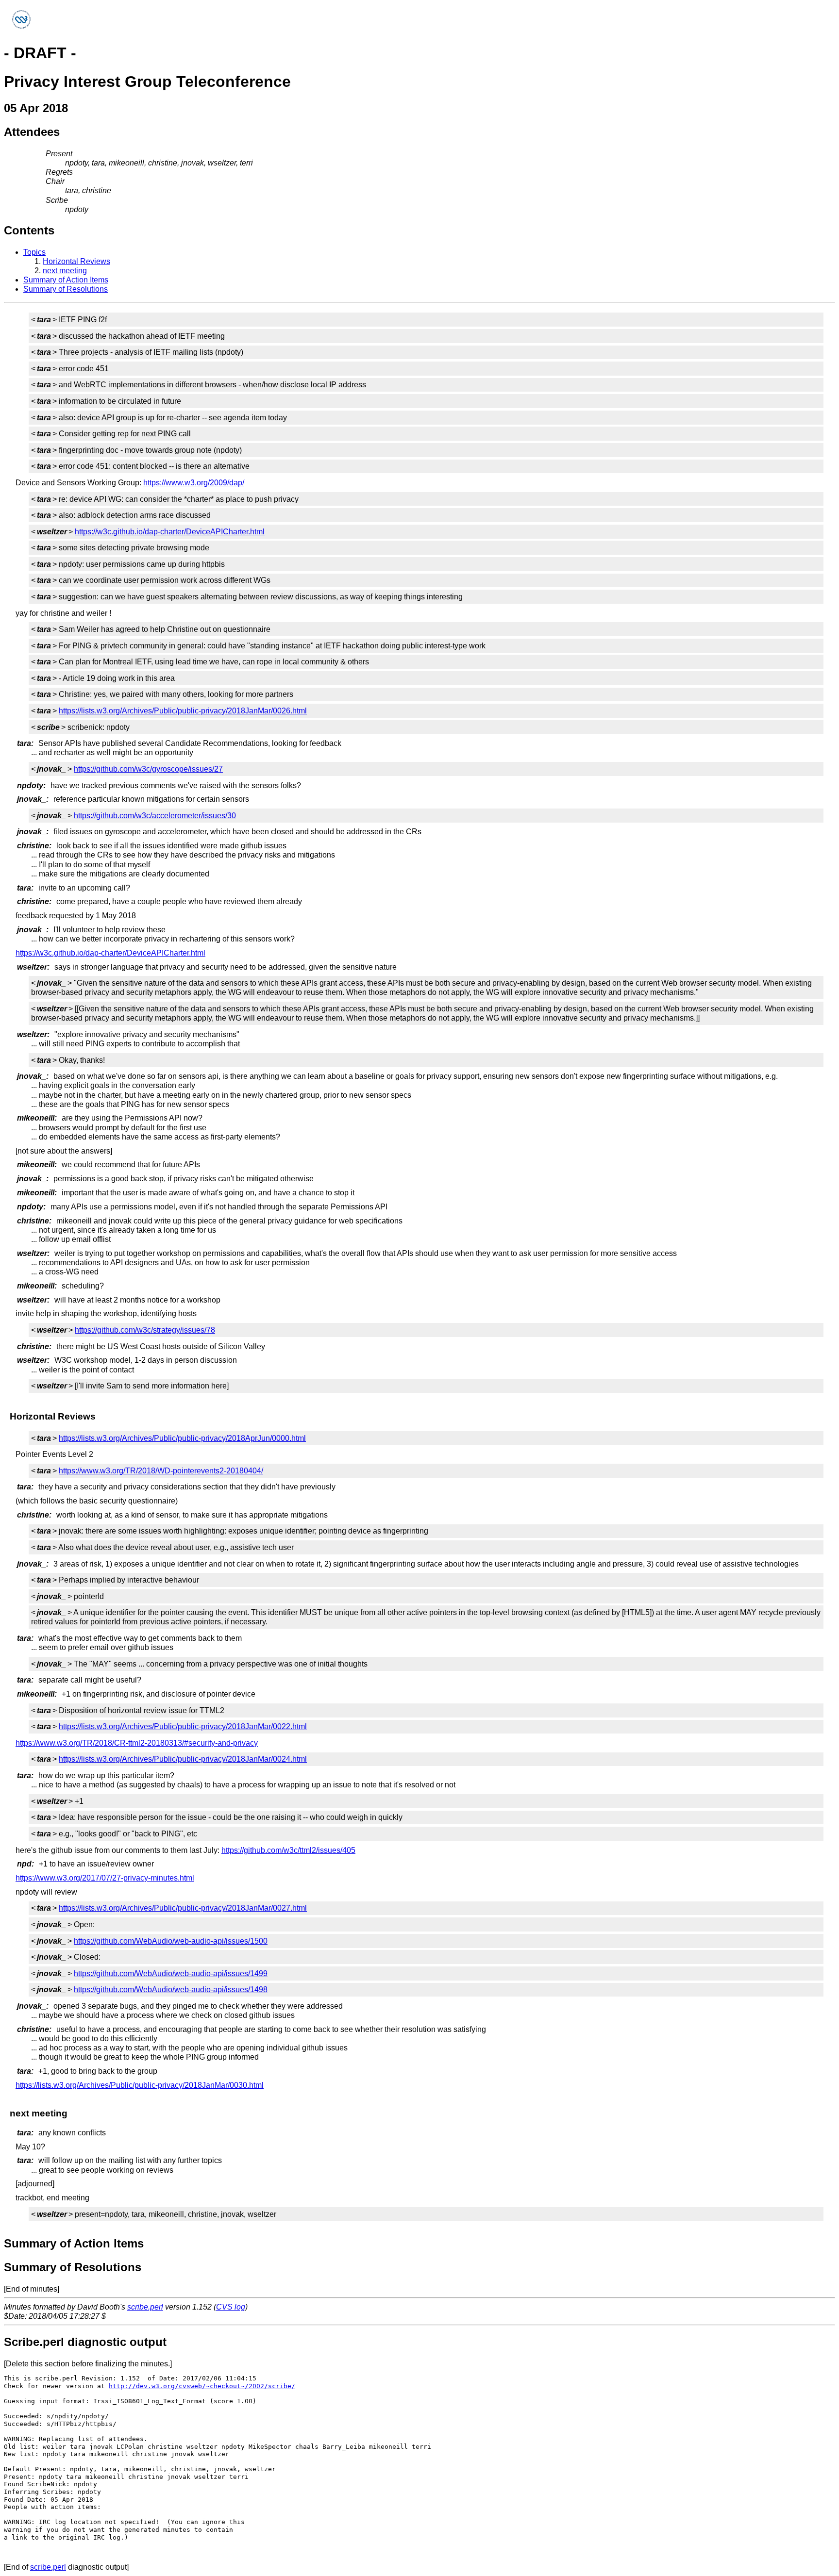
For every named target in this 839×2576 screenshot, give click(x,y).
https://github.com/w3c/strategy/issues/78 (145, 1330)
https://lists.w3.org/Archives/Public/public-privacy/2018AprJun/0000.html (182, 1438)
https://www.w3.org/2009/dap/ (194, 483)
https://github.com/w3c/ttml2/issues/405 (288, 1850)
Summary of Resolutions (66, 289)
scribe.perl (145, 2307)
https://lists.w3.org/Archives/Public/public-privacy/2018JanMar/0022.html (183, 1726)
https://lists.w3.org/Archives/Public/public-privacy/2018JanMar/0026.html (183, 711)
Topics (34, 252)
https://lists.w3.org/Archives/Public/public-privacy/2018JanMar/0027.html (183, 1908)
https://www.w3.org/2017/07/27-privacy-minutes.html (105, 1878)
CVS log (231, 2307)
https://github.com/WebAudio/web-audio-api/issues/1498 (171, 1990)
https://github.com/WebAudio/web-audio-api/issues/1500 (171, 1941)
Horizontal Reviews (76, 261)
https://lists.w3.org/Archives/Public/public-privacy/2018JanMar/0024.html (183, 1759)
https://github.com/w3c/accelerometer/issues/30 (155, 816)
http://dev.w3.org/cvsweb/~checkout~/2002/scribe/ (202, 2386)
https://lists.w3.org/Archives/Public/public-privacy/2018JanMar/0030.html (140, 2085)
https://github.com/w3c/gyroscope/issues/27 (148, 769)
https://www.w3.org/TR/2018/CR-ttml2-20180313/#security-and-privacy (137, 1743)
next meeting (65, 271)
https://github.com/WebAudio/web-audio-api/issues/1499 (171, 1973)
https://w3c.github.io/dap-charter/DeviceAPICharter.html (170, 532)
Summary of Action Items (66, 280)
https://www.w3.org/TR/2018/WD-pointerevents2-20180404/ (161, 1471)
